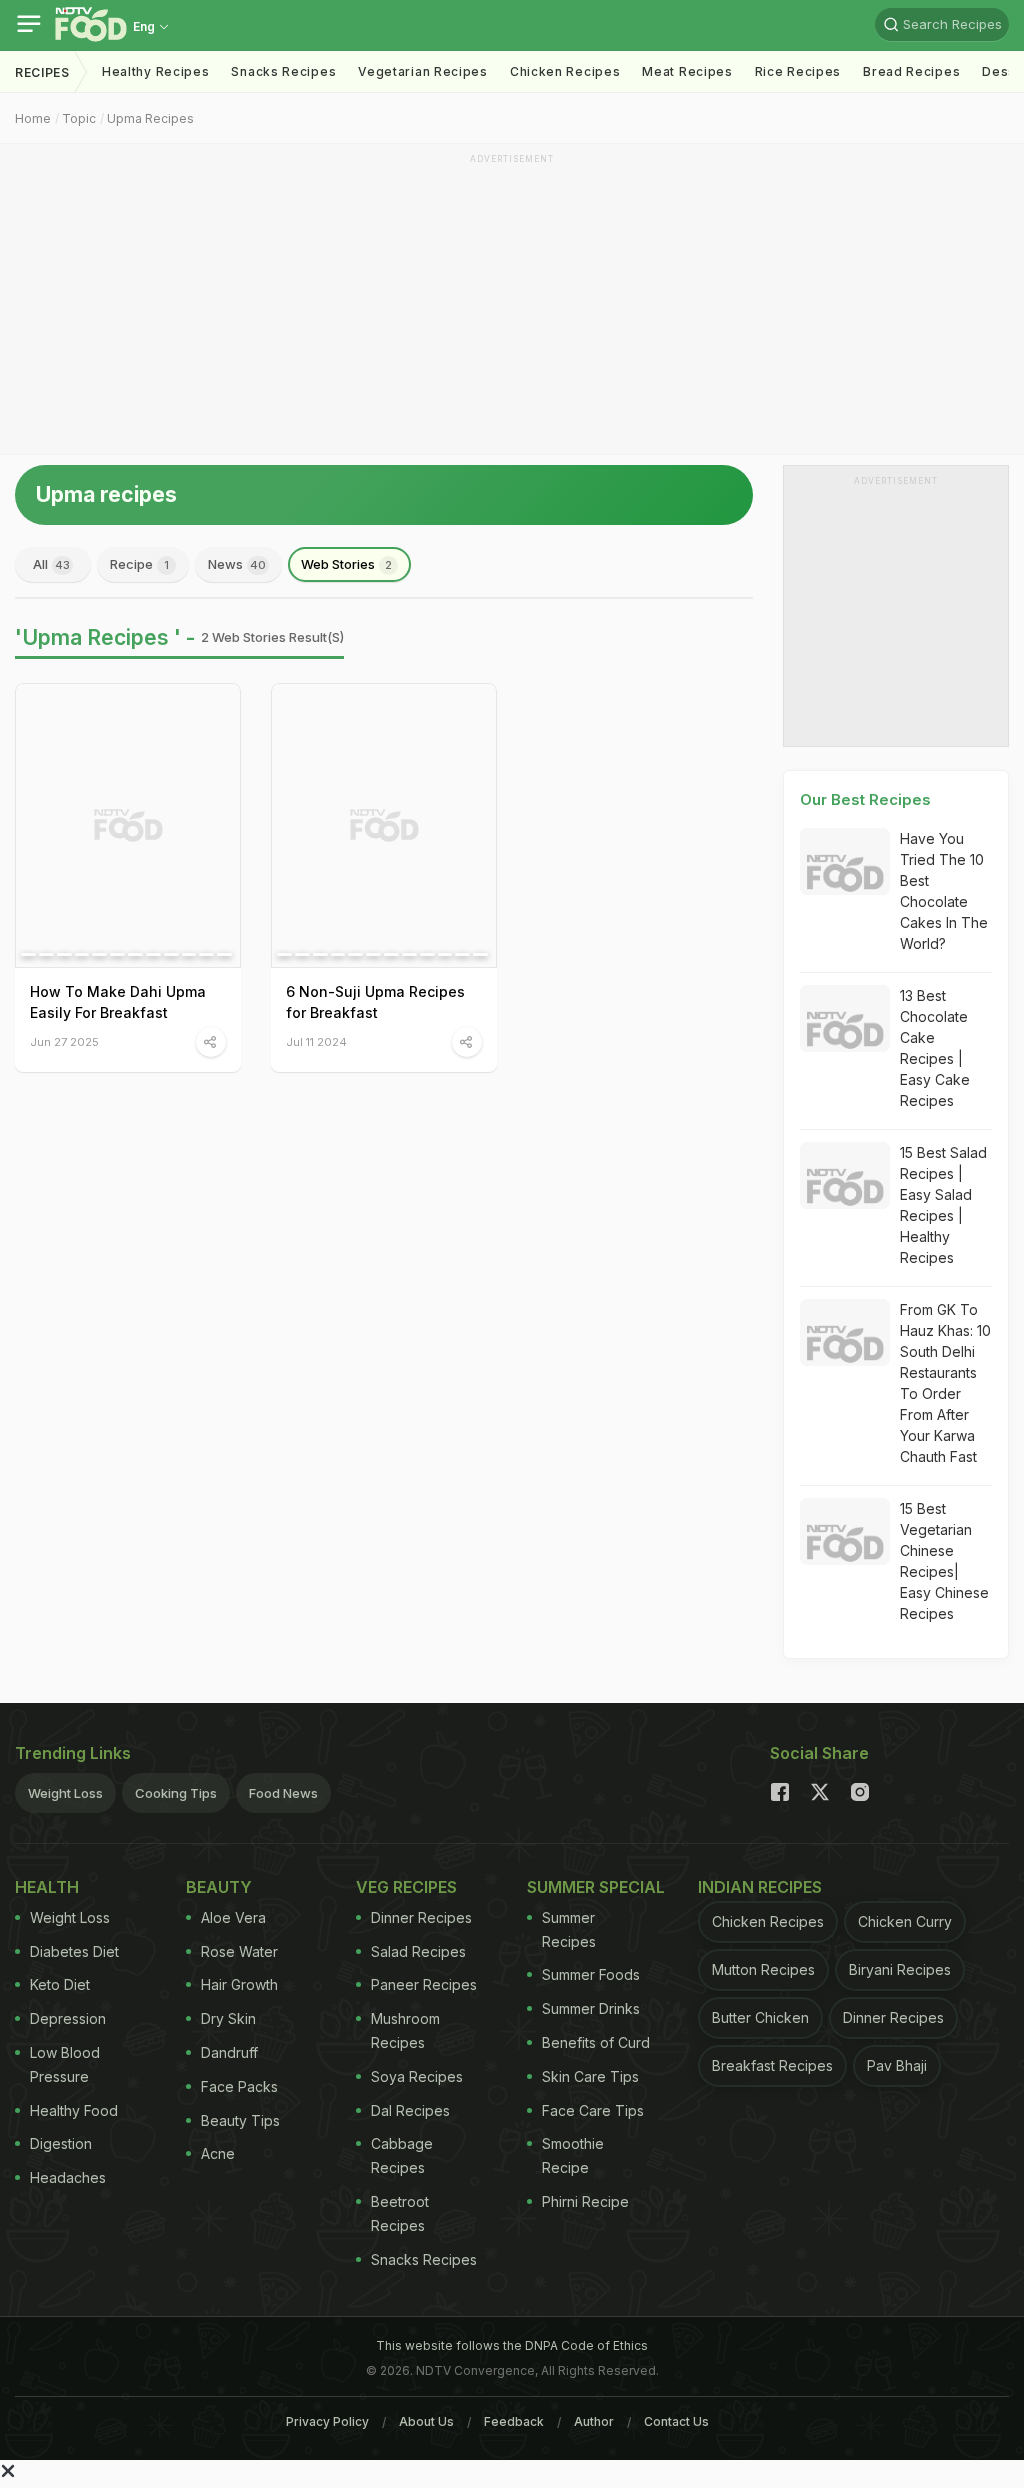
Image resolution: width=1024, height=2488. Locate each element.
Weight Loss (65, 1793)
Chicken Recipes (565, 71)
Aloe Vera (233, 1917)
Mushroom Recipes (405, 2030)
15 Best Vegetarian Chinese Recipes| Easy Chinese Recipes (944, 1561)
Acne (218, 2153)
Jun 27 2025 (64, 1041)
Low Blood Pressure (65, 2064)
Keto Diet (60, 1984)
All (51, 564)
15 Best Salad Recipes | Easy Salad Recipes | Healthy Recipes (943, 1205)
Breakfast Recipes (772, 2065)
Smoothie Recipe (573, 2155)
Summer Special (596, 1887)
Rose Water (239, 1951)
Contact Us (676, 2421)
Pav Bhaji (897, 2065)
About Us (426, 2421)
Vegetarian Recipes (423, 71)
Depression (68, 2018)
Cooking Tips (176, 1793)
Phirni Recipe (585, 2201)
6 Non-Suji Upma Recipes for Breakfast (375, 1002)
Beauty (219, 1887)
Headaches (68, 2177)
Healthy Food (74, 2110)
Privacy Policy (327, 2421)
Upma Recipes (150, 118)
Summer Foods (591, 1974)
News (237, 564)
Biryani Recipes (900, 1969)
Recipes (42, 72)
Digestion (61, 2143)
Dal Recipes (410, 2110)
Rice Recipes (798, 71)
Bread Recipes (911, 71)
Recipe (139, 564)
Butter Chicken (760, 2017)
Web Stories (346, 564)
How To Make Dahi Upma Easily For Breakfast (118, 1002)
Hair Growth (239, 1984)
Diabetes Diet (74, 1951)
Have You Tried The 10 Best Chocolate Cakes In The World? (944, 891)
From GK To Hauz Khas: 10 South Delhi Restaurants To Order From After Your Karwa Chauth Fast (945, 1383)
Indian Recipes (760, 1887)
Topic (79, 118)
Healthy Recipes (156, 71)
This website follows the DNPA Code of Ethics (512, 2345)
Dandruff (229, 2052)
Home (33, 118)
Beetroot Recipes (400, 2213)
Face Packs (239, 2086)
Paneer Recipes (424, 1984)
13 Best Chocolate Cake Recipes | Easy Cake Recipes (935, 1048)
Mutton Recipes (763, 1969)
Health (47, 1887)
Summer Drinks (591, 2008)
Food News (283, 1793)
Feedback (514, 2421)
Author (594, 2421)
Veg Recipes (406, 1887)
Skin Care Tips (590, 2076)
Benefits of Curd (596, 2042)
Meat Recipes (687, 71)
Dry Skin (228, 2018)
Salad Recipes (418, 1951)
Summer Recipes (569, 1929)
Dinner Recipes (421, 1917)
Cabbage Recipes (402, 2155)
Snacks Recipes (283, 71)
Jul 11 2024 (316, 1041)
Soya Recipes (417, 2076)
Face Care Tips (593, 2110)
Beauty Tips (240, 2120)
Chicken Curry (905, 1921)
